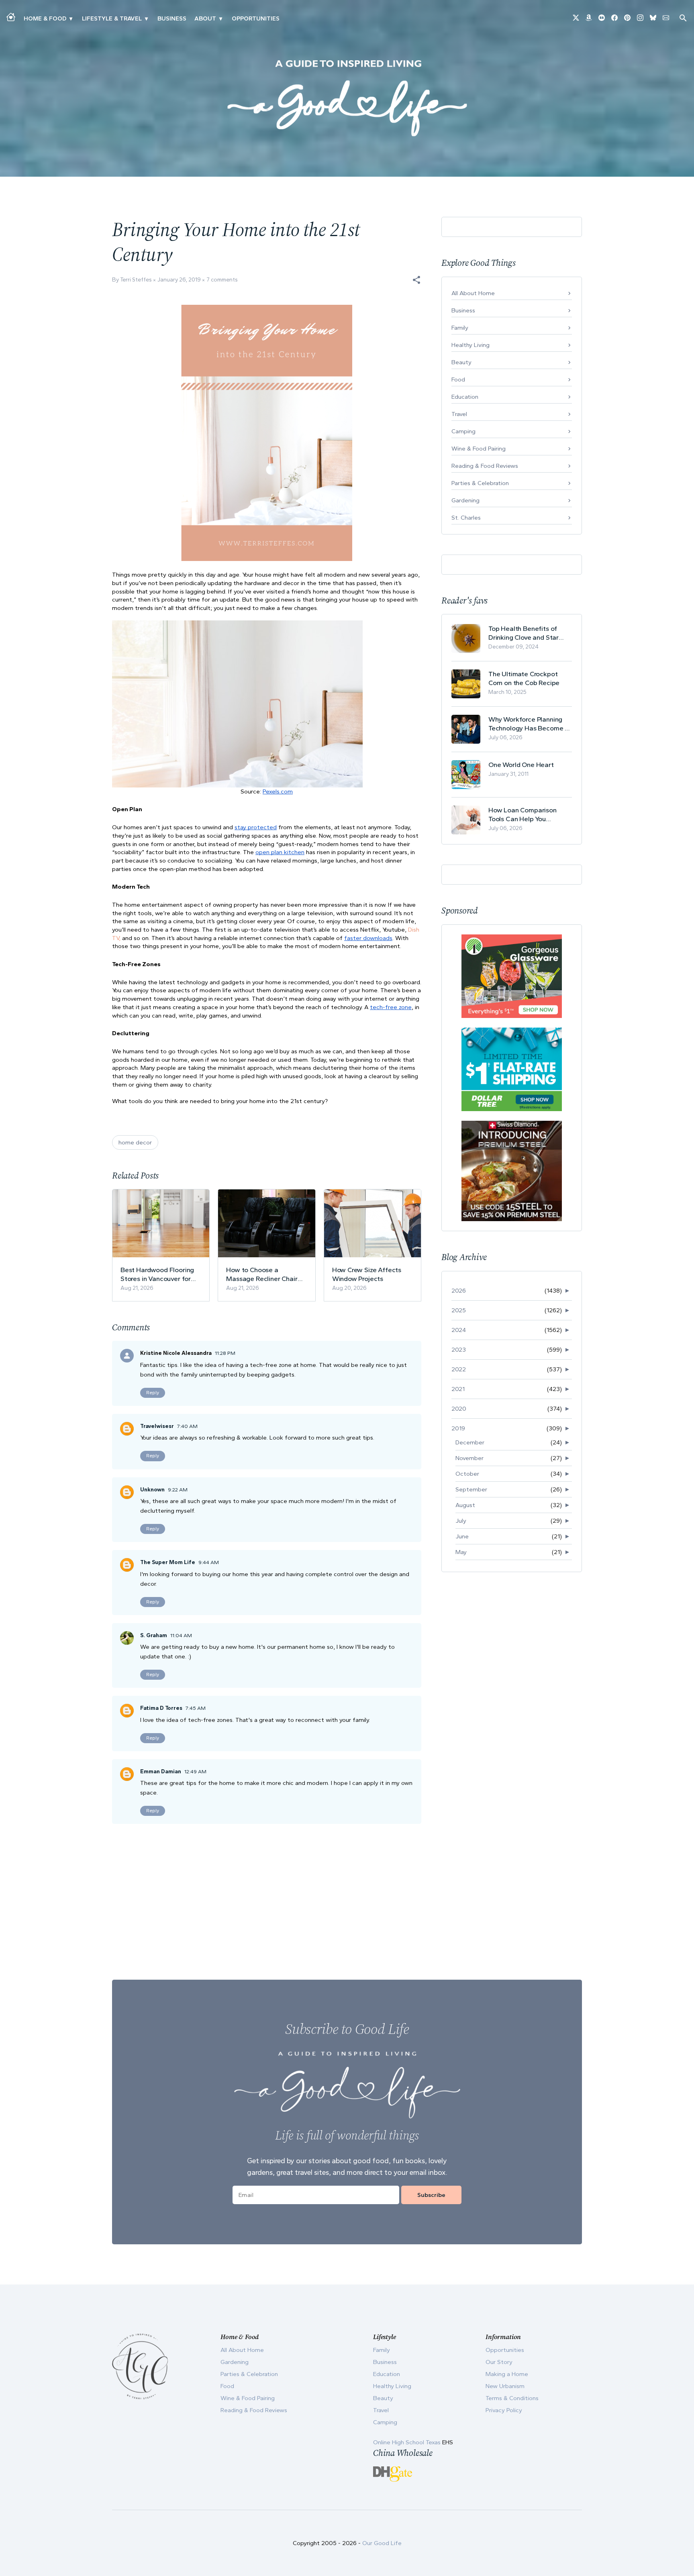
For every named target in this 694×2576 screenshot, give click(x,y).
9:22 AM (178, 1490)
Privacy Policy (504, 2410)
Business (172, 18)
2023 (459, 1350)
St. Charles (466, 518)
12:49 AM (195, 1771)
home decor (135, 1142)
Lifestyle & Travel (112, 18)
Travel (459, 414)
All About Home (473, 293)
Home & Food (45, 18)
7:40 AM (187, 1426)
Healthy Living (470, 345)
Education (465, 397)
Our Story (499, 2362)
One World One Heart (521, 765)
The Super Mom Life (168, 1562)
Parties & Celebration (480, 483)
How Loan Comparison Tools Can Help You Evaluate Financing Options (530, 815)
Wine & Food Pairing (479, 449)
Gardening (465, 500)
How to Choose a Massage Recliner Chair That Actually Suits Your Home (262, 1274)
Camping (463, 431)
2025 (459, 1310)
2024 (459, 1330)
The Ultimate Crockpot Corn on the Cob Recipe (524, 678)
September (471, 1489)
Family (460, 328)
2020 (459, 1409)
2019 (458, 1428)
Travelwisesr (157, 1426)
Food (458, 379)
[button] (416, 280)
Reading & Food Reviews (485, 466)
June (462, 1536)
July (461, 1521)
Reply (153, 1393)
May (461, 1552)
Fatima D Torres (161, 1708)
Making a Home (507, 2374)
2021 (458, 1389)
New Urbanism (505, 2386)
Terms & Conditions (512, 2398)
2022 (459, 1369)
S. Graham (154, 1635)
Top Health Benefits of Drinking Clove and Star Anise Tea (524, 633)
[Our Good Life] (347, 98)
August (465, 1505)
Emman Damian (161, 1771)
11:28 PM (225, 1353)
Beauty (461, 362)
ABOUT (205, 18)
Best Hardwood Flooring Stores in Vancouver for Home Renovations (157, 1274)
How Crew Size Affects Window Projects (367, 1274)
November (469, 1458)
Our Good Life (382, 2543)
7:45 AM (196, 1708)
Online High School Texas (408, 2442)
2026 (459, 1291)
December (470, 1442)
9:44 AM (209, 1562)
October (467, 1474)
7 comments (222, 280)
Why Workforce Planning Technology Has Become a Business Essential (529, 724)
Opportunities (256, 18)
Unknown (152, 1490)
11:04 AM (181, 1635)
